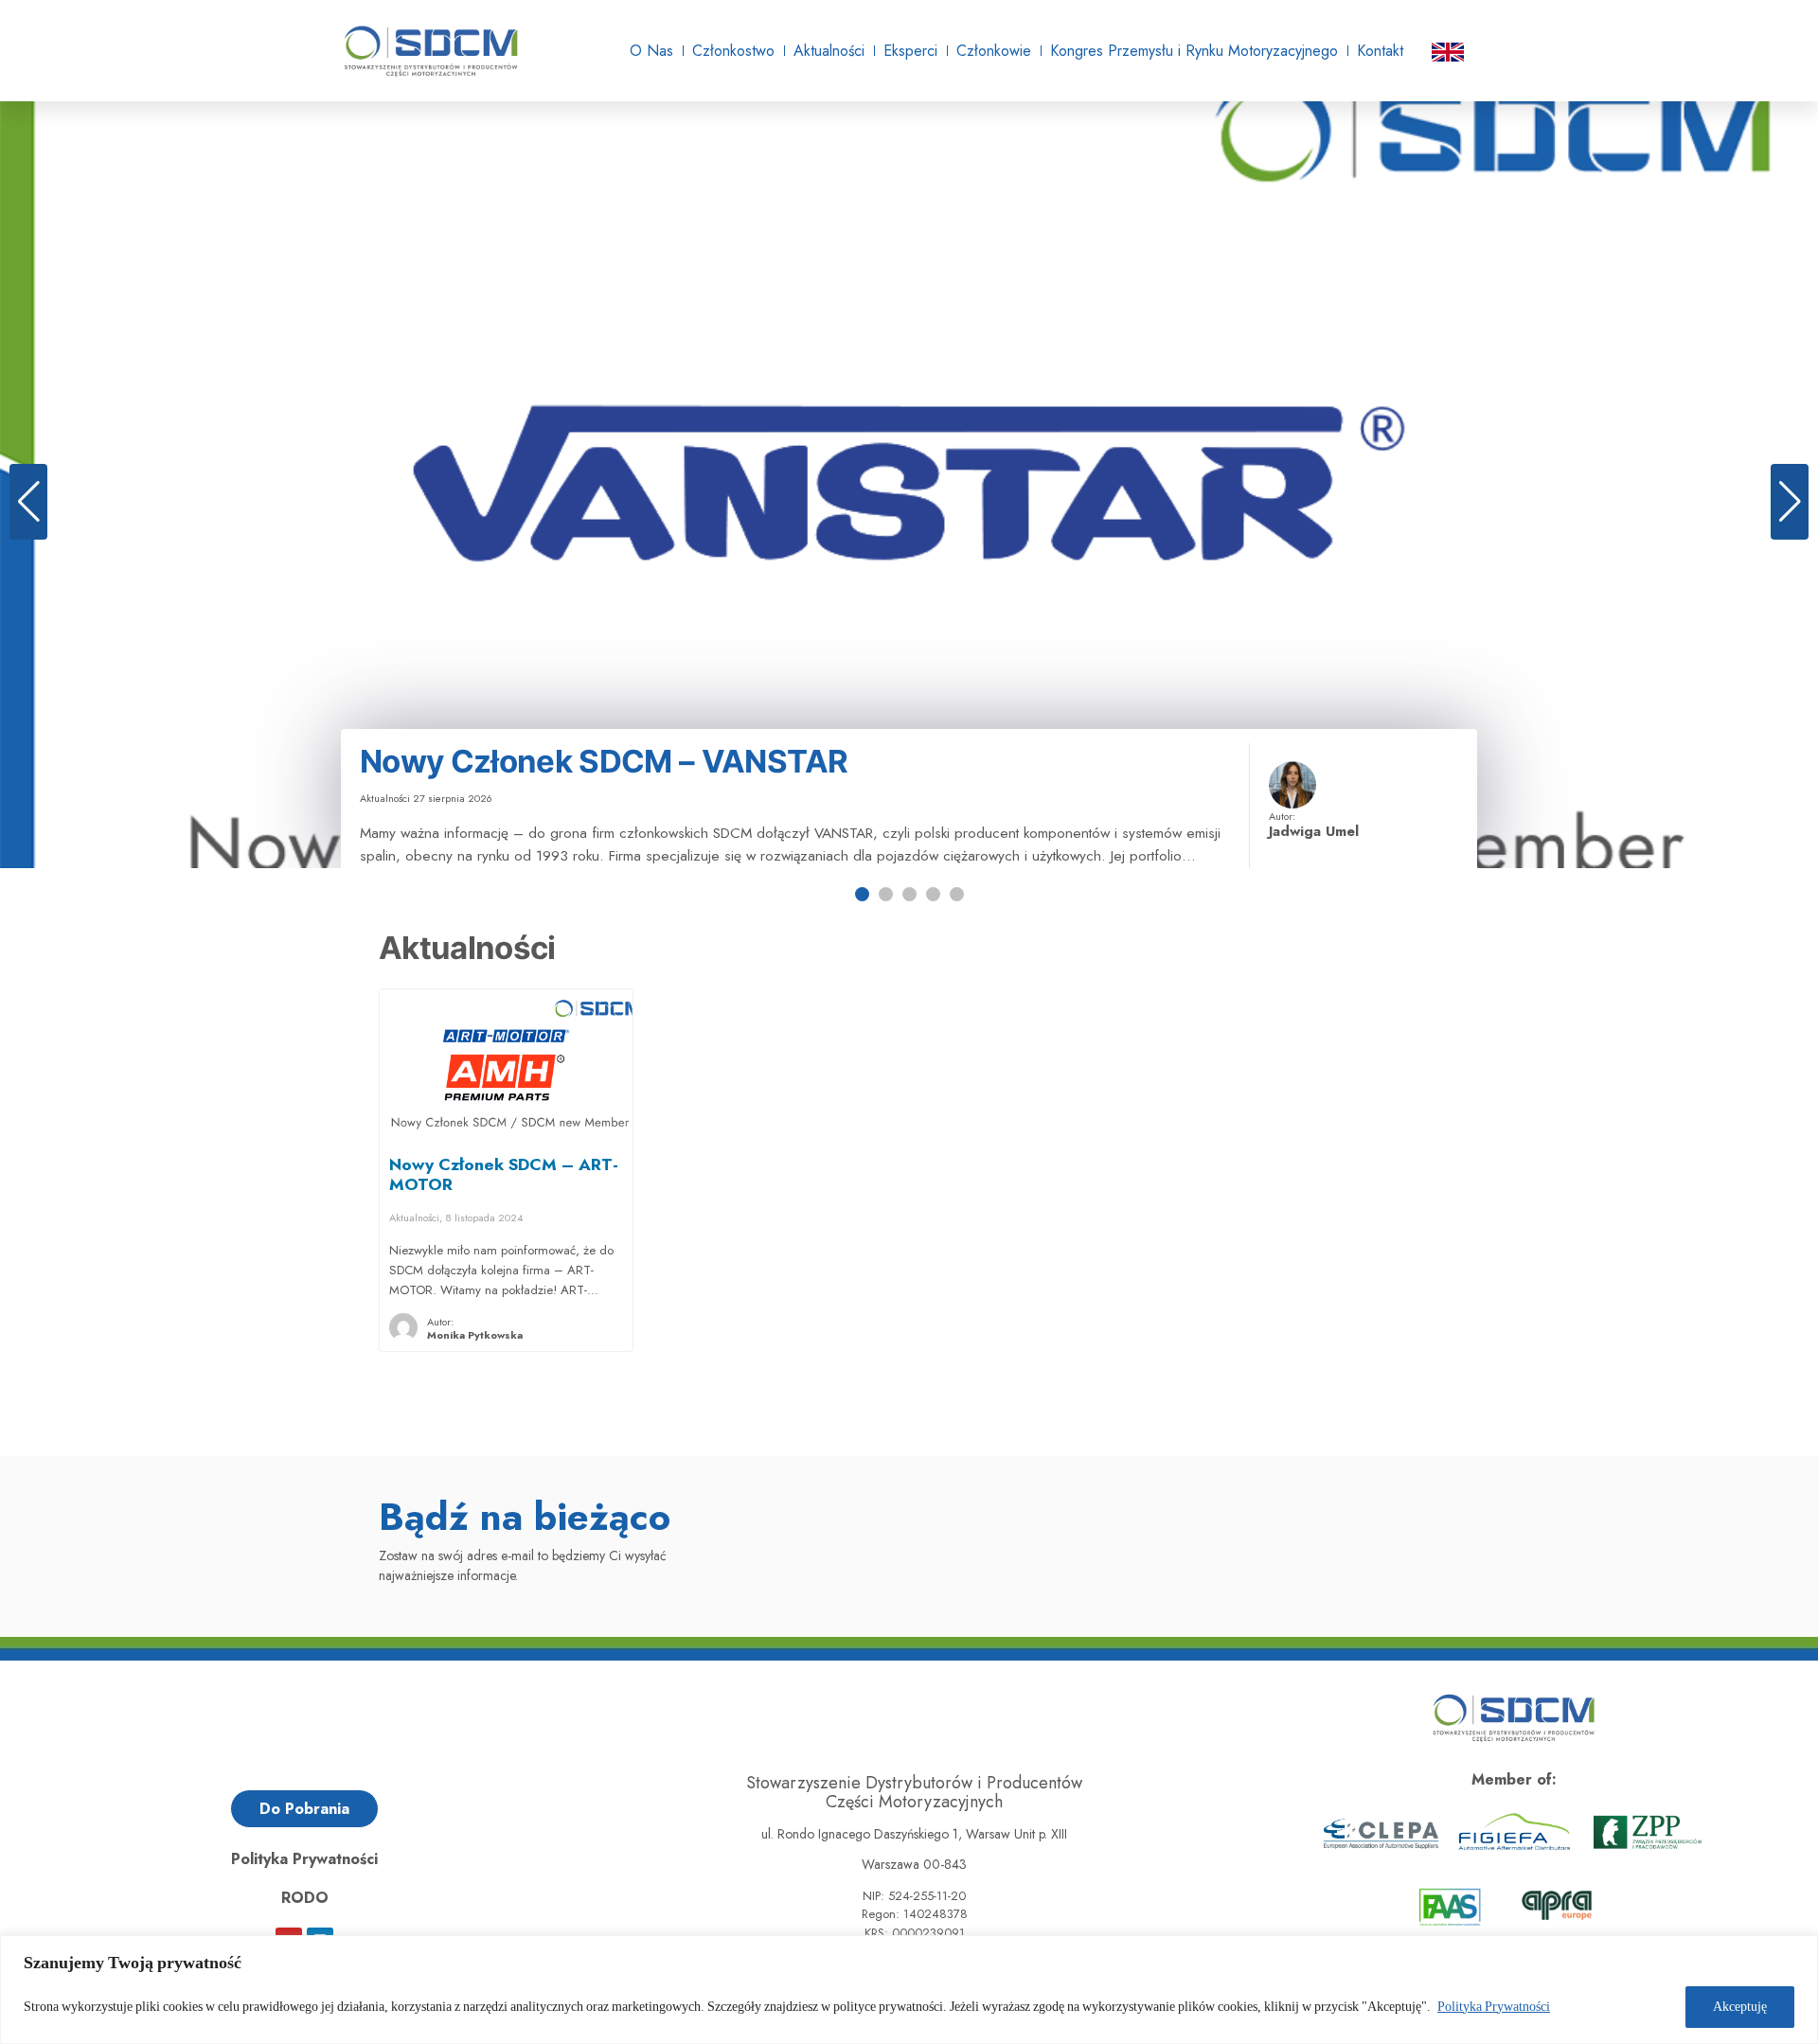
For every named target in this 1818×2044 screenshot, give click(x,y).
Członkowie (994, 51)
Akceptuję (1740, 2007)
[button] (28, 502)
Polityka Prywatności (1494, 2007)
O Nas (651, 51)
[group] (909, 485)
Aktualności (829, 51)
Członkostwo (733, 51)
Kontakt (1380, 51)
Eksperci (910, 51)
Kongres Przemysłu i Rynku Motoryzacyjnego (1194, 51)
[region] (909, 1990)
